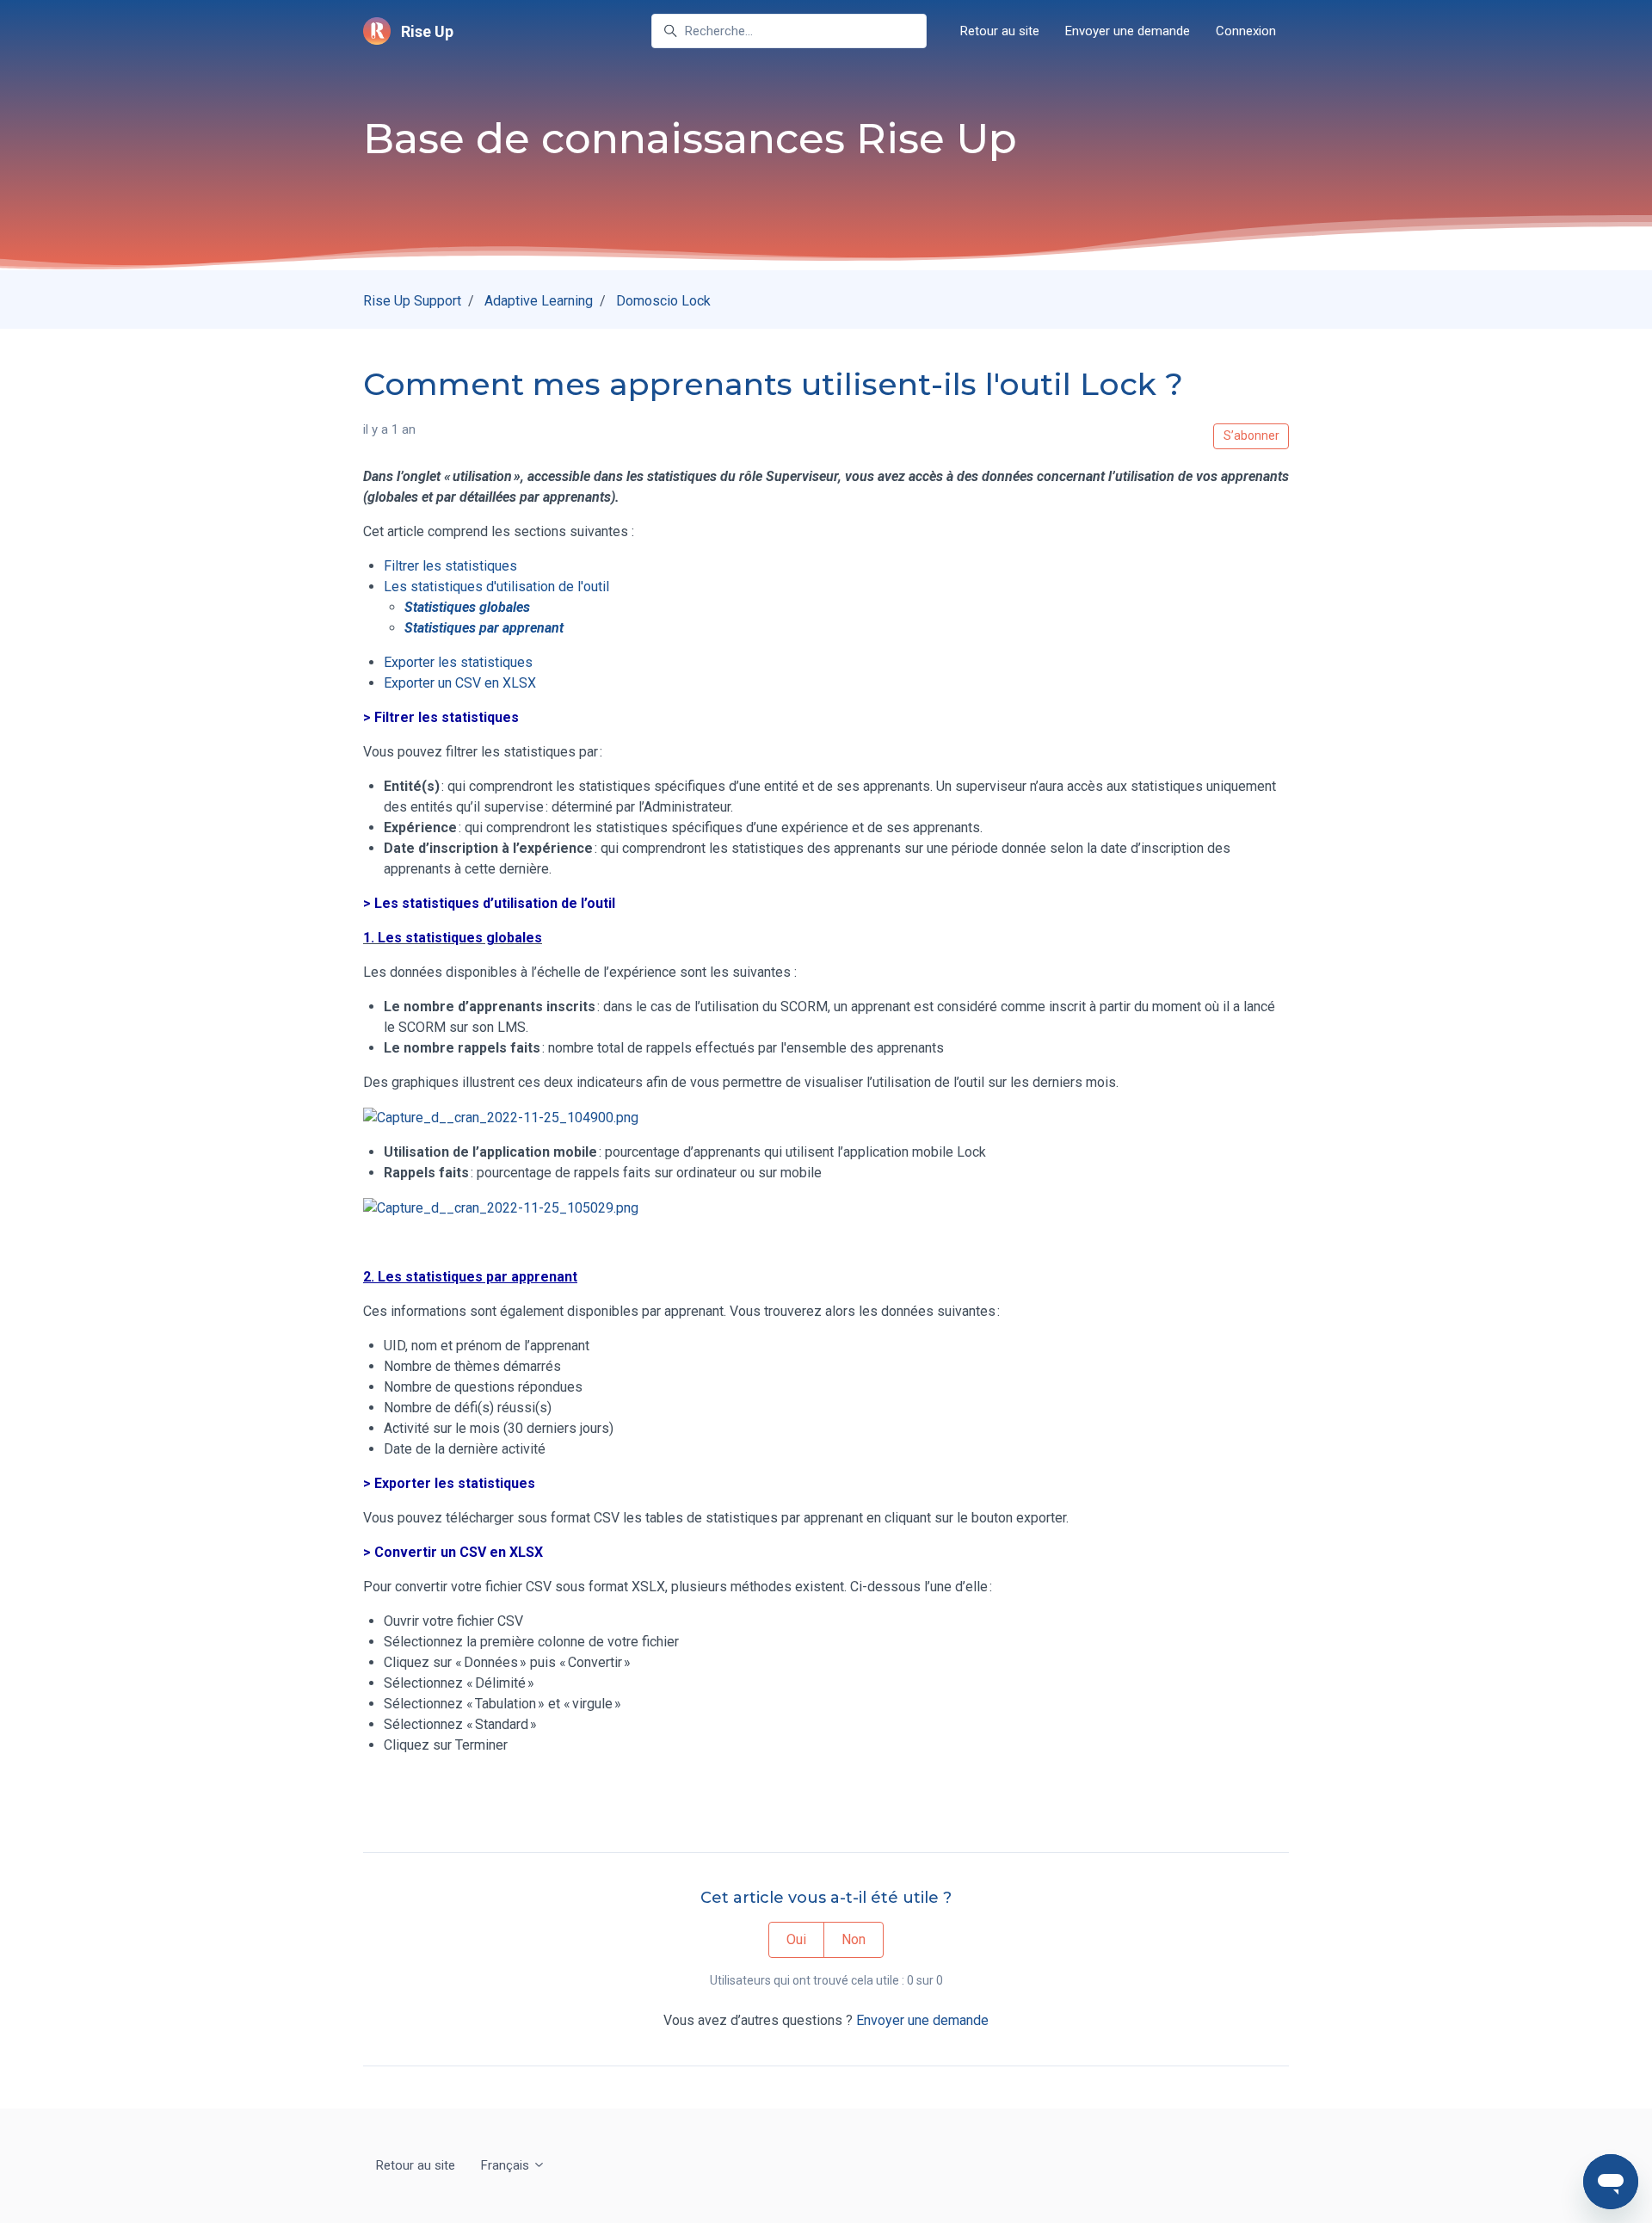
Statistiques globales (467, 607)
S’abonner (1251, 435)
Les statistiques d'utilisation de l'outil (496, 587)
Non (854, 1939)
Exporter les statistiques (458, 662)
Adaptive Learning (539, 301)
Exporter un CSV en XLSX (460, 683)
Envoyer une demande (1128, 31)
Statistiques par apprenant (484, 628)
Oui (796, 1939)
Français (507, 2165)
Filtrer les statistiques (450, 566)
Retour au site (1000, 31)
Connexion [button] (1246, 31)
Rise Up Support (412, 301)
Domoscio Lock (663, 301)
